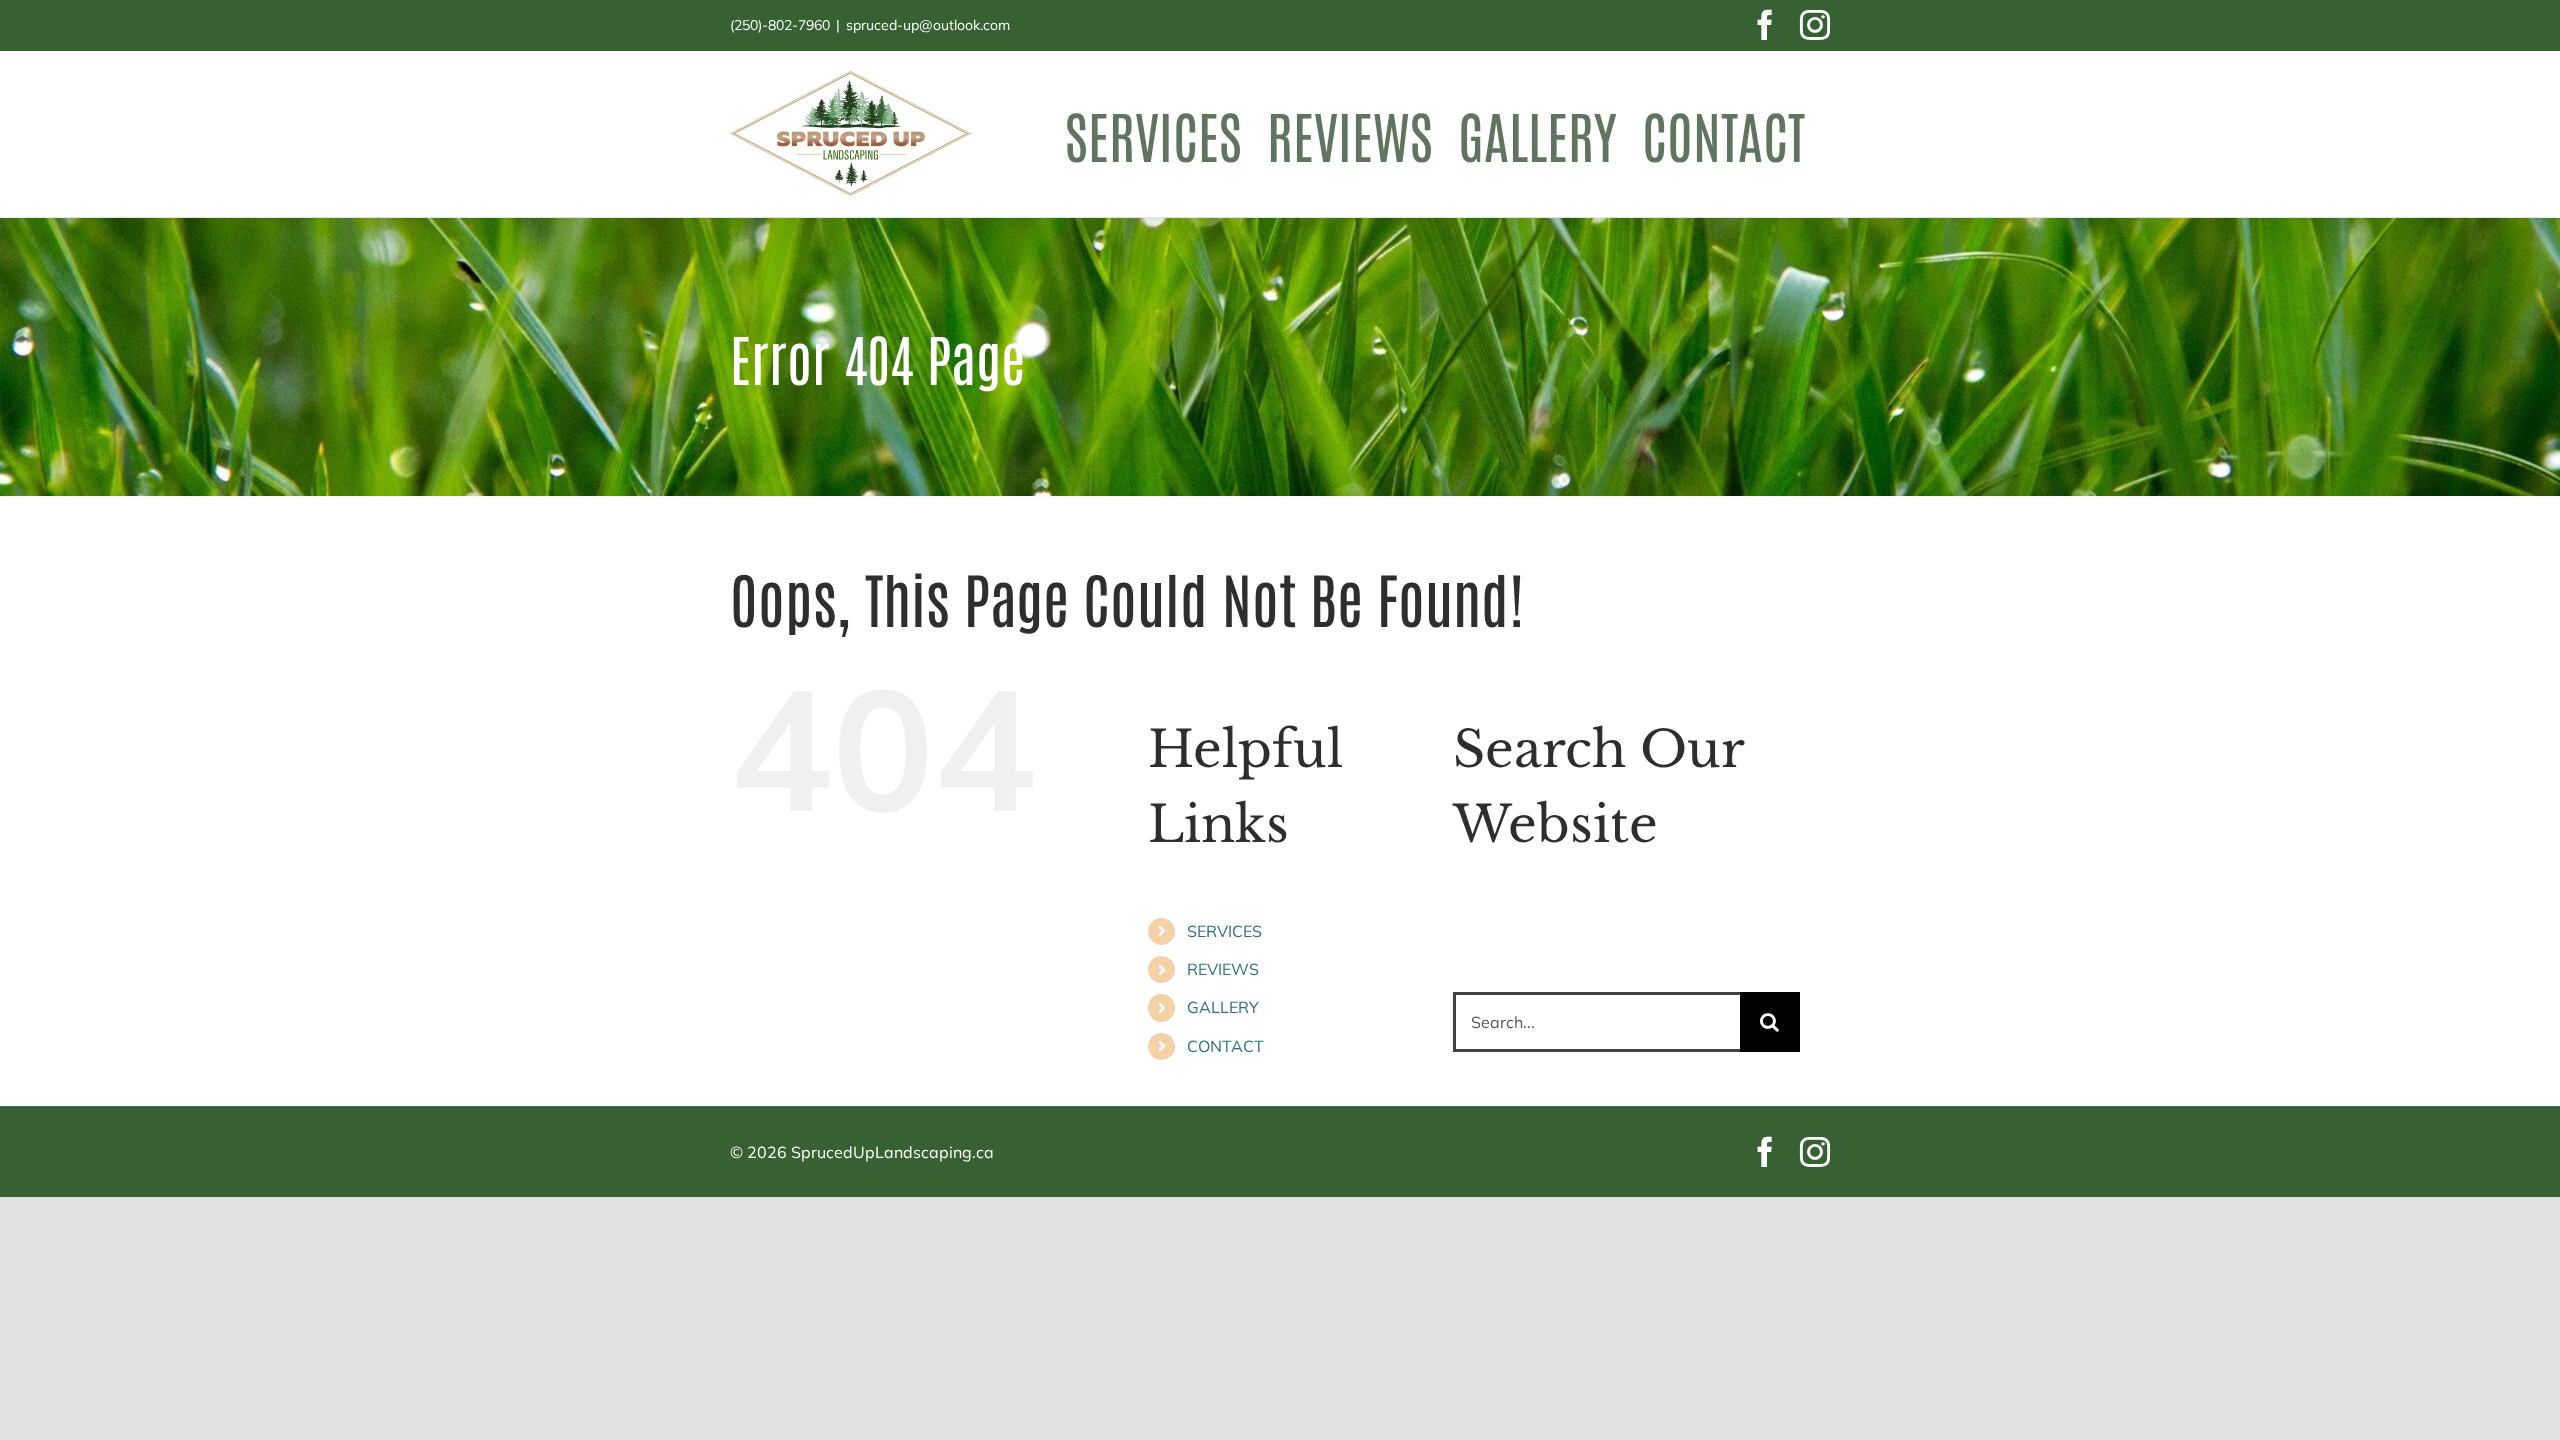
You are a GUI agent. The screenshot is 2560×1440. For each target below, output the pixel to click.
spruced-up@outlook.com (928, 25)
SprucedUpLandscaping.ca (892, 1152)
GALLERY (1223, 1007)
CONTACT (1225, 1046)
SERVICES (1224, 931)
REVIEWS (1223, 969)
